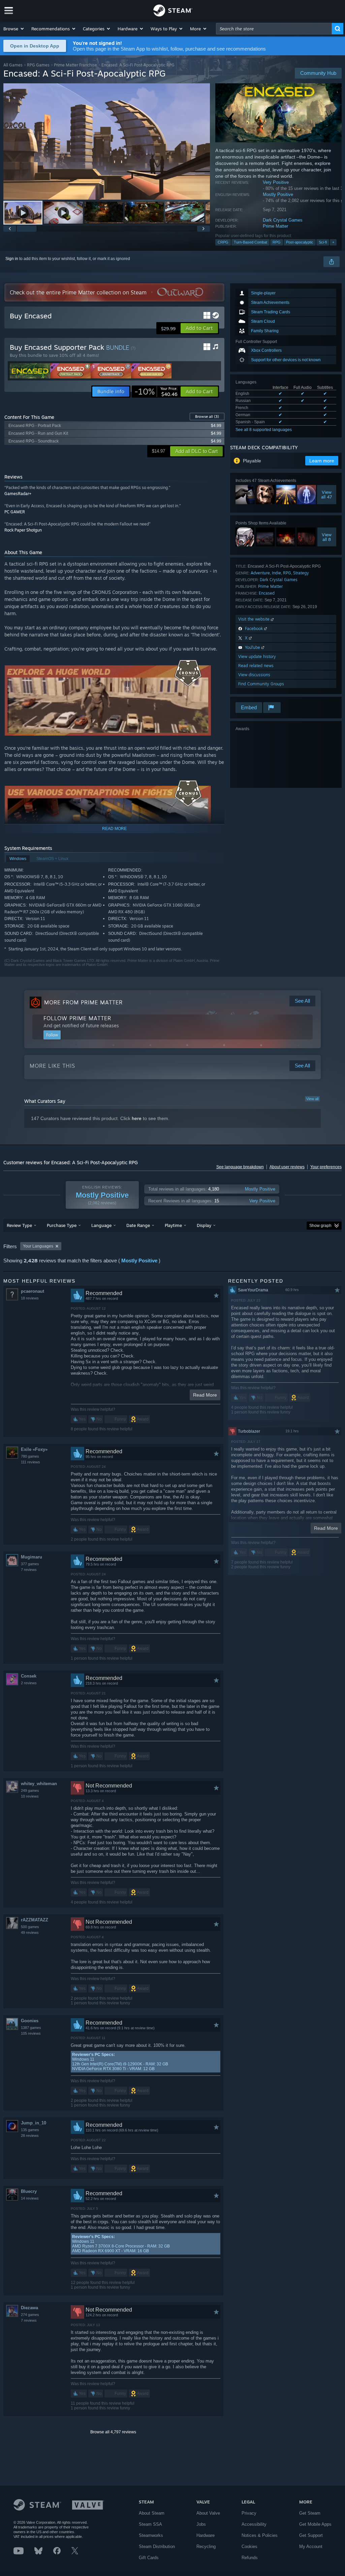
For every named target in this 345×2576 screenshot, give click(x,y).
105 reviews (31, 2033)
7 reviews (29, 1570)
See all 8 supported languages (264, 430)
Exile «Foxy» (34, 1449)
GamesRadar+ (18, 494)
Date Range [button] (138, 1225)
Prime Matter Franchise (75, 65)
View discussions (254, 675)
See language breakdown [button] (240, 1167)
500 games (30, 1927)
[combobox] (274, 29)
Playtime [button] (173, 1225)
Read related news (256, 666)
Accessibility (254, 2524)
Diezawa (29, 2308)
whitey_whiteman (39, 1784)
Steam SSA (150, 2524)
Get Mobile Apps (315, 2524)
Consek (29, 1676)
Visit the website (255, 619)
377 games (30, 1564)
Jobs (201, 2524)
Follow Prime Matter (77, 1018)
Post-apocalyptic (300, 242)
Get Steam (310, 2513)
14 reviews (30, 2198)
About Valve (208, 2513)
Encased (267, 593)
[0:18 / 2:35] (107, 141)
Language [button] (101, 1225)
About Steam (152, 2513)
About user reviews (287, 1167)
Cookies (249, 2546)
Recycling (206, 2546)
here (137, 1118)
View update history (257, 656)
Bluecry (29, 2191)
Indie (276, 573)
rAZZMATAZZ (35, 1920)
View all (312, 1099)
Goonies (30, 2021)
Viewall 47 (327, 495)
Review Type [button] (19, 1225)
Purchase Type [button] (62, 1225)
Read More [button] (205, 1395)
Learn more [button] (322, 461)
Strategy (301, 573)
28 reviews (30, 2136)
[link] (156, 392)
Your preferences (326, 1167)
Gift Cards (149, 2558)
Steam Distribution (157, 2546)
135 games (30, 2130)
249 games (30, 1791)
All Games (13, 65)
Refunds (250, 2558)
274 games (30, 2315)
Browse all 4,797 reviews (113, 2432)
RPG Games (38, 65)
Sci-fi (323, 242)
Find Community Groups (261, 684)
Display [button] (204, 1225)
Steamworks (151, 2535)
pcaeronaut (33, 1291)
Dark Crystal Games (283, 220)
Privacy (249, 2513)
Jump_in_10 (34, 2123)
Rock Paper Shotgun (23, 530)
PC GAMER (15, 512)
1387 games (31, 2028)
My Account (311, 2546)
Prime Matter (275, 226)
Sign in (12, 259)
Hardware (206, 2535)
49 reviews (30, 1933)
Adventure (260, 573)
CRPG (223, 242)
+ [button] (333, 242)
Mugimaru (32, 1557)
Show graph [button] (320, 1226)
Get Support (311, 2535)
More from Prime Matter (83, 1002)
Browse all (207, 417)
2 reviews (29, 1683)
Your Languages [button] (38, 1246)
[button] (14, 29)
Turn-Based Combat (250, 242)
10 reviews (30, 1796)
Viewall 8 (327, 537)
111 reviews (30, 1462)
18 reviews (30, 1298)
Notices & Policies (260, 2535)
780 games (30, 1456)
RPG (277, 242)
